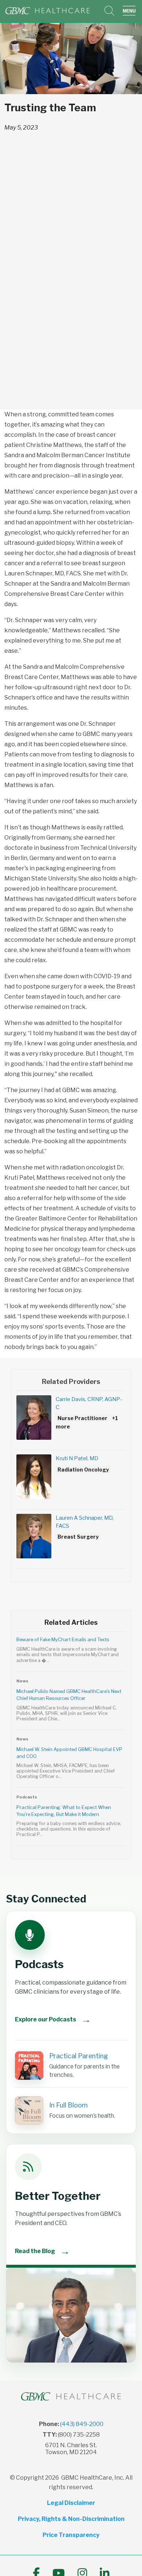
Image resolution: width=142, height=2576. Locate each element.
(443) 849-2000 (82, 2424)
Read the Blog (42, 2251)
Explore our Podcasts (53, 2019)
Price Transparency (71, 2535)
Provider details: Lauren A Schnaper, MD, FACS (71, 1541)
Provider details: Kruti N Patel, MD (71, 1482)
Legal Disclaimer (71, 2503)
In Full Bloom (68, 2105)
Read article (71, 1654)
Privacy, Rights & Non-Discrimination (71, 2519)
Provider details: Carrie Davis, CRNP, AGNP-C (71, 1422)
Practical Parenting (78, 2056)
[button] (131, 11)
